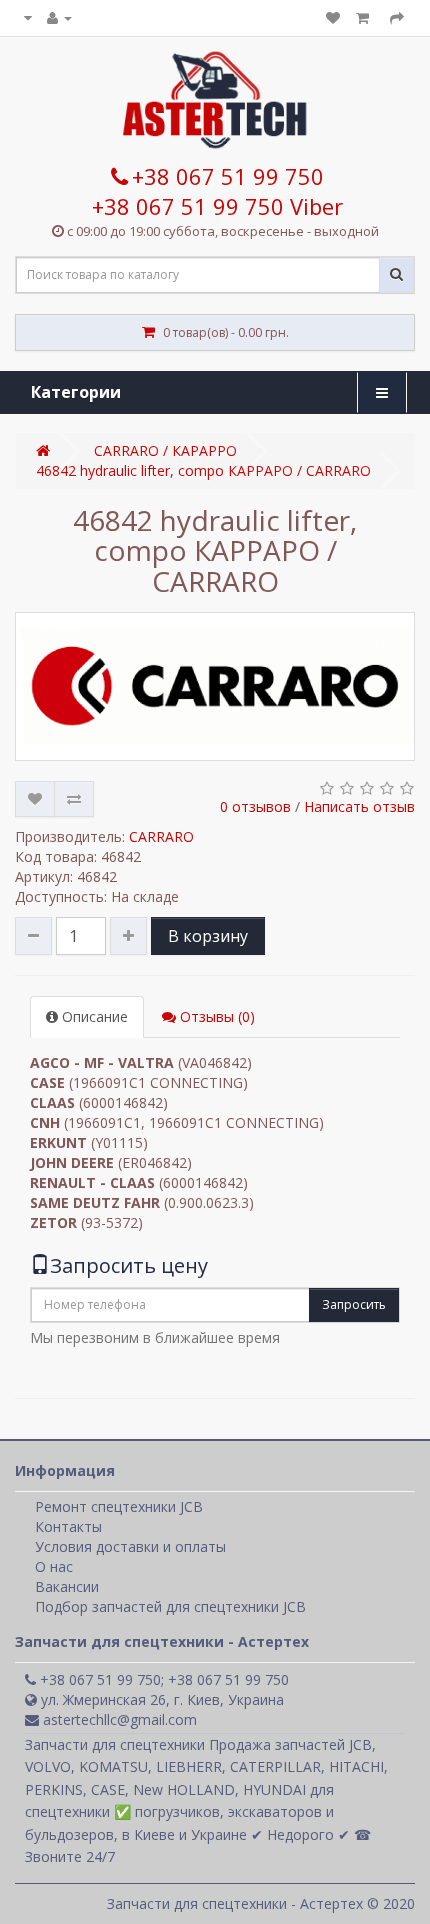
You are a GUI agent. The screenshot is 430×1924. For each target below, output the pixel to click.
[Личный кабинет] (59, 17)
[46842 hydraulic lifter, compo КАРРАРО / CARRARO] (215, 686)
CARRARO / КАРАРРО (165, 450)
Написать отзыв (359, 806)
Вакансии (67, 1586)
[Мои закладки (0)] (333, 17)
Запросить (354, 1304)
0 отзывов (255, 806)
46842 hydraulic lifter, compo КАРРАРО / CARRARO (203, 470)
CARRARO (161, 836)
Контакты (68, 1526)
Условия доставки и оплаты (130, 1546)
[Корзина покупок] (365, 17)
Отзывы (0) (215, 1016)
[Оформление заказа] (397, 17)
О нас (54, 1566)
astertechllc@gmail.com (118, 1719)
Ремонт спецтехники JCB (119, 1506)
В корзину (208, 936)
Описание (93, 1016)
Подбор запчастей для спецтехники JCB (170, 1606)
